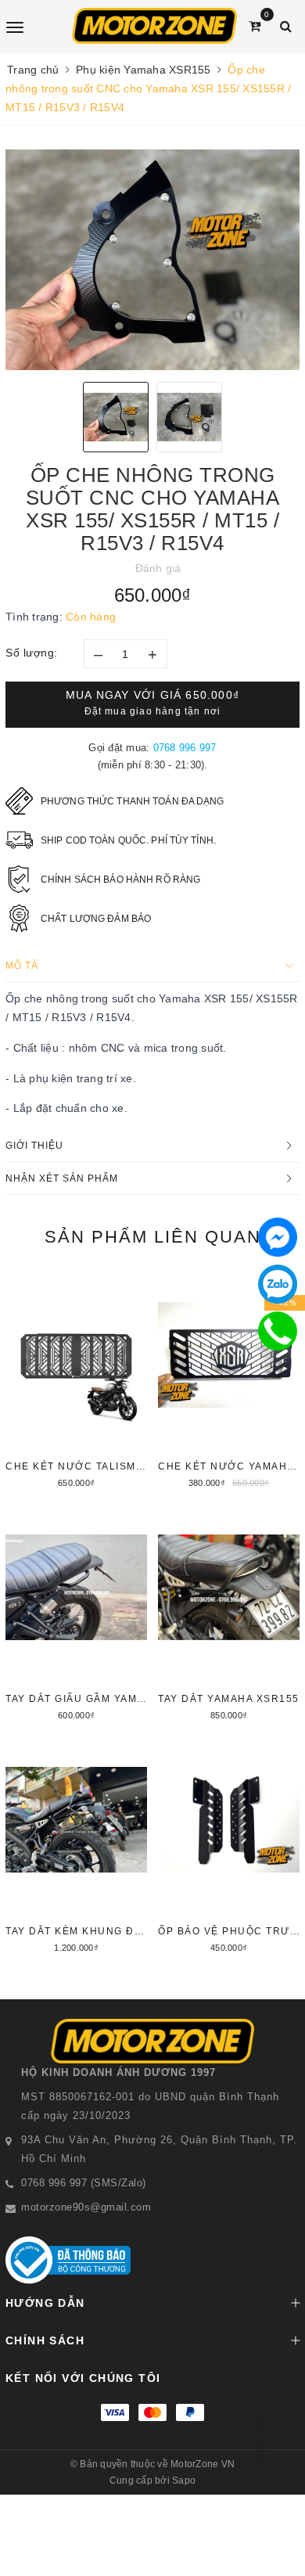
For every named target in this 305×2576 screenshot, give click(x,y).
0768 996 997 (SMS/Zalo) (84, 2183)
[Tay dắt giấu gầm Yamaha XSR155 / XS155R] (76, 1614)
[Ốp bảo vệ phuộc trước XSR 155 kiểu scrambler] (229, 1847)
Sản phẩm (153, 1237)
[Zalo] (278, 1284)
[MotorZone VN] (154, 26)
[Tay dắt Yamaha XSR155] (229, 1614)
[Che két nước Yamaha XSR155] (229, 1382)
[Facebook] (278, 1237)
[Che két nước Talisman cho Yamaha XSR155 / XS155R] (76, 1382)
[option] (152, 260)
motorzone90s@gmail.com (86, 2207)
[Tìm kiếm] (286, 26)
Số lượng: (32, 653)
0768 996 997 (185, 748)
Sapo (184, 2481)
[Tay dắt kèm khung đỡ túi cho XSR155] (76, 1847)
